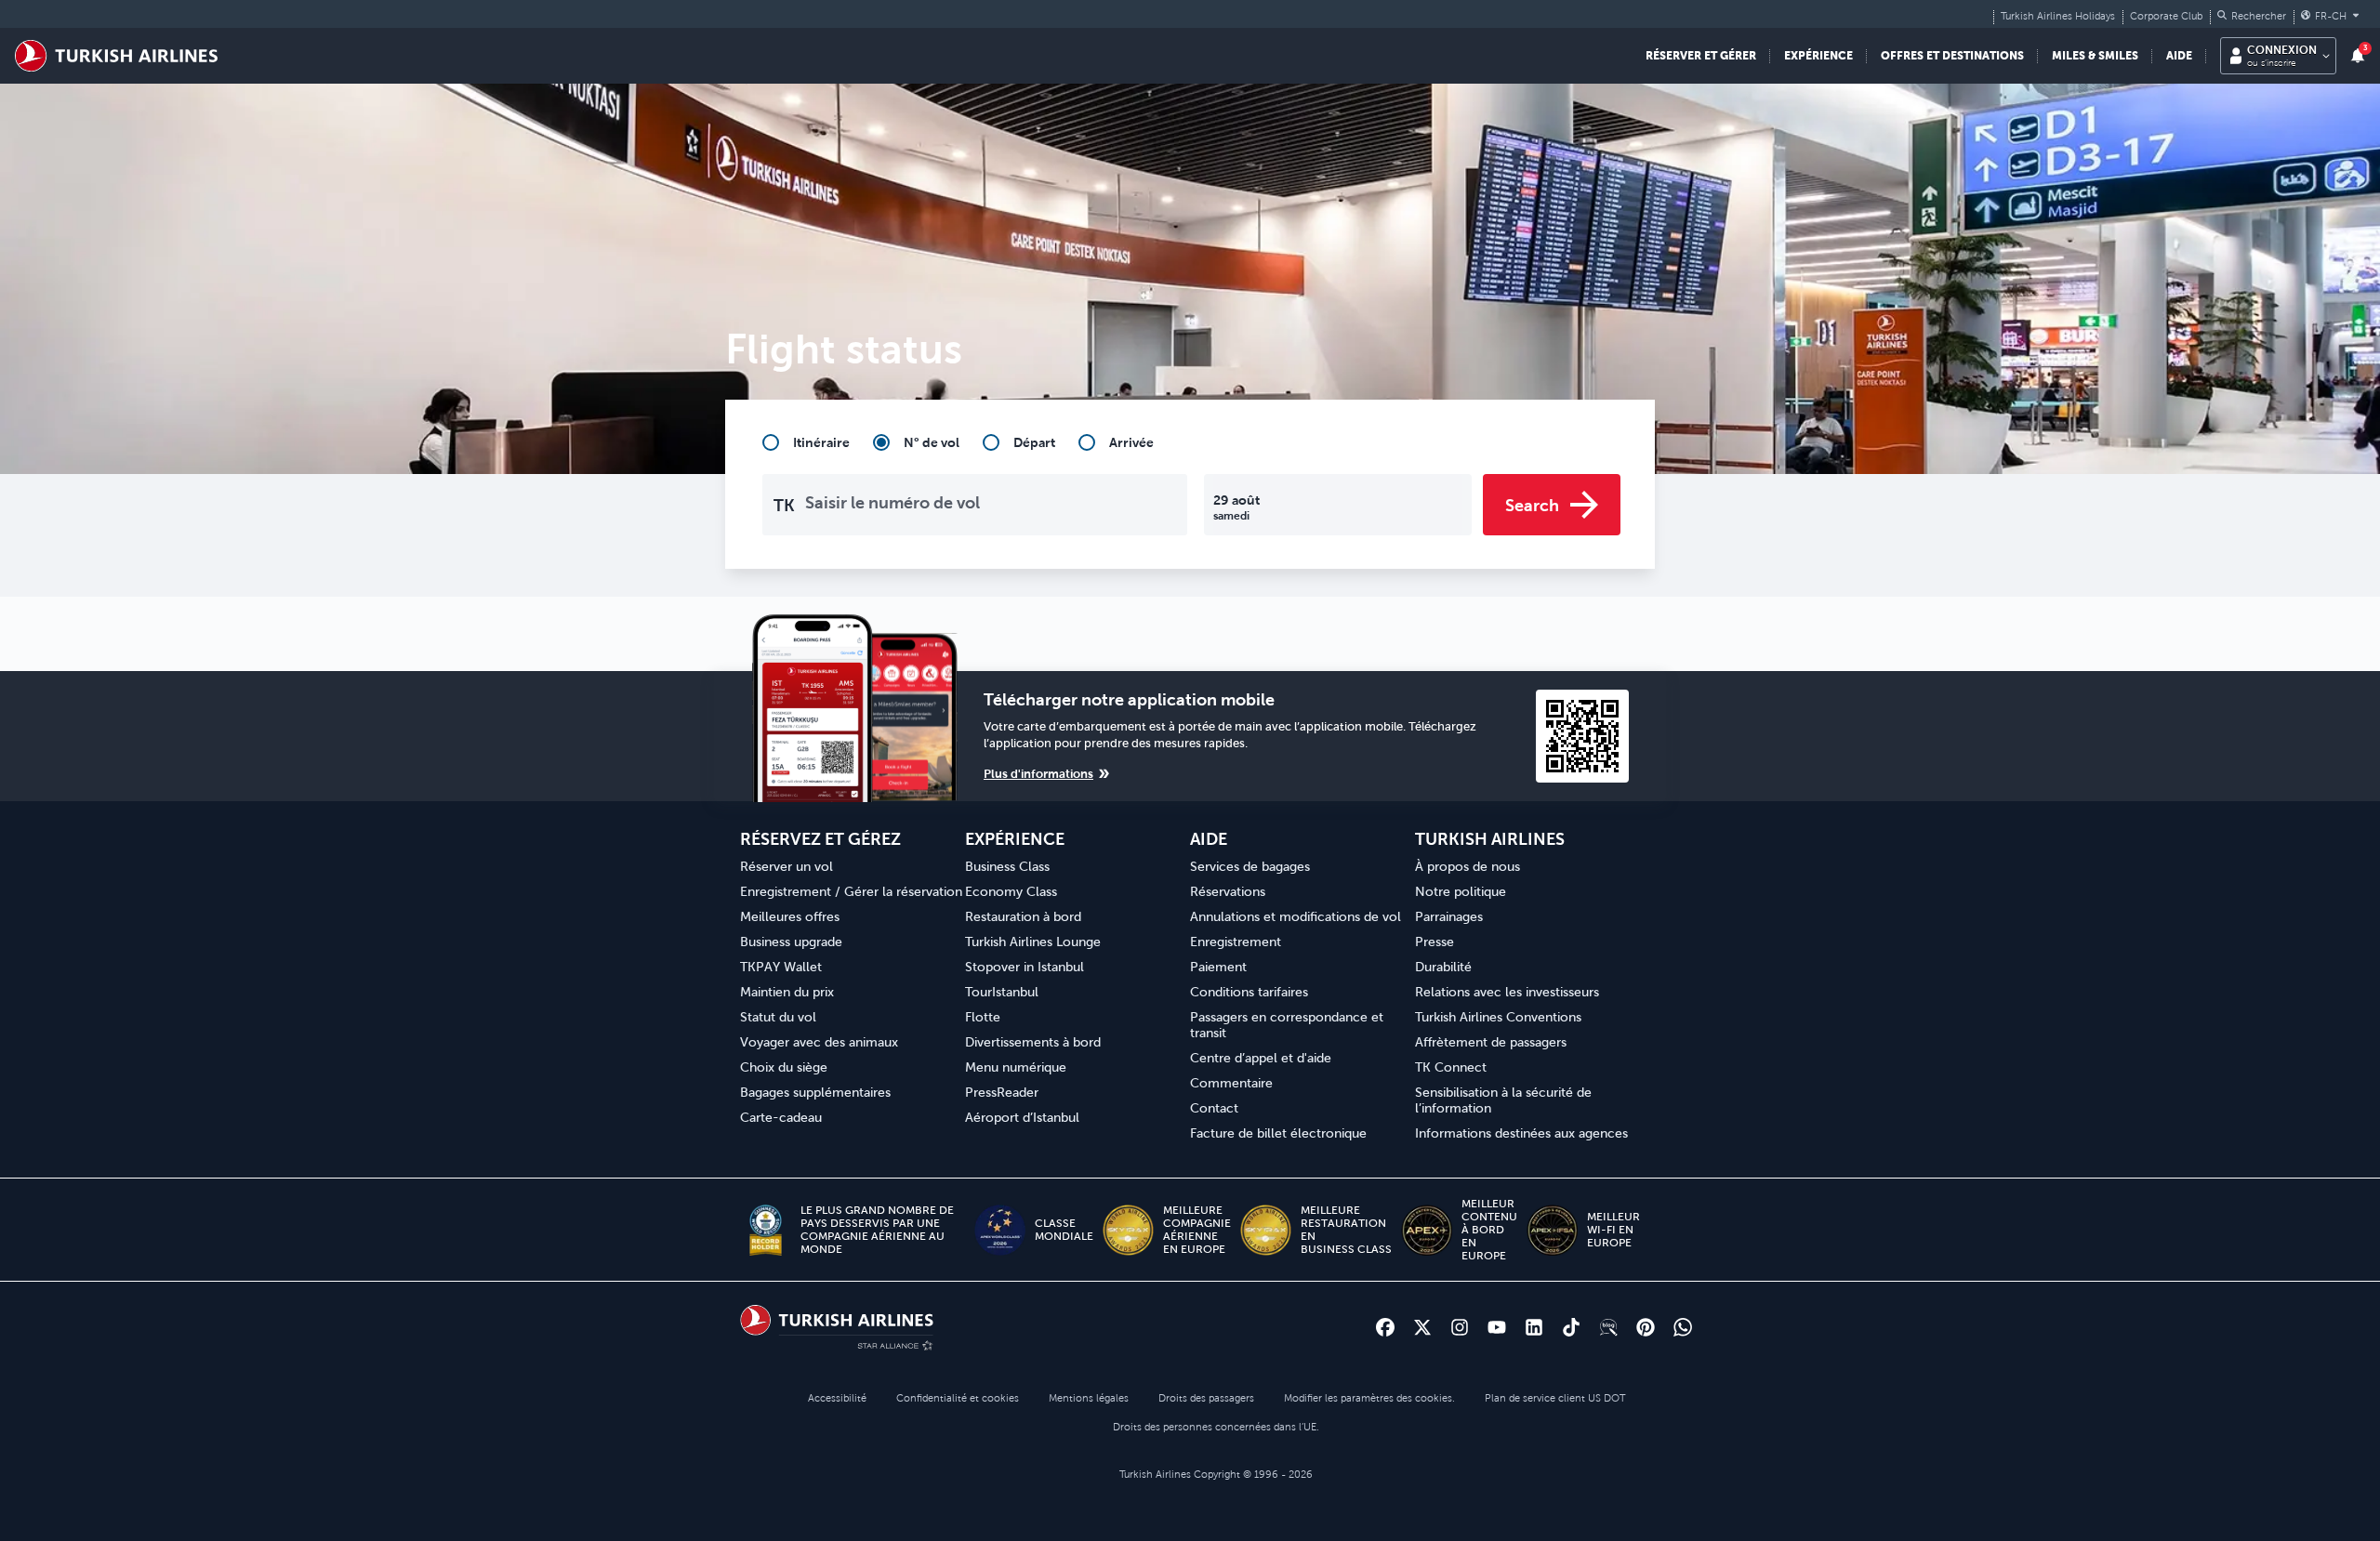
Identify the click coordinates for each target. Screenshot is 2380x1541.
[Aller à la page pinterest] (1646, 1327)
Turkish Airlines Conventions (1498, 1017)
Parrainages (1449, 916)
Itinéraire (821, 442)
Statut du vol (778, 1017)
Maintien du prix (787, 992)
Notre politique (1461, 891)
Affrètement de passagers (1491, 1042)
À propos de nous (1468, 866)
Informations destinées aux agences (1521, 1133)
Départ (1034, 442)
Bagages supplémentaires (815, 1092)
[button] (2252, 16)
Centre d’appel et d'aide (1261, 1058)
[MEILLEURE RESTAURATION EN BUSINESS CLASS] (1266, 1230)
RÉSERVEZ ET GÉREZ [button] (820, 839)
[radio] (806, 442)
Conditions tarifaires (1249, 992)
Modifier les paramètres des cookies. (1369, 1398)
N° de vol (932, 442)
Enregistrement (1236, 942)
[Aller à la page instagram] (1460, 1327)
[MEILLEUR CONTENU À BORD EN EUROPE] (1427, 1230)
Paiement (1218, 967)
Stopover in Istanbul (1025, 967)
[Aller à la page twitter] (1422, 1327)
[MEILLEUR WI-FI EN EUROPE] (1552, 1230)
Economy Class (1011, 891)
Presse (1435, 942)
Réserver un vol (787, 866)
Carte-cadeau (781, 1117)
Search (1532, 505)
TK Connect (1451, 1067)
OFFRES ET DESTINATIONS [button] (1952, 55)
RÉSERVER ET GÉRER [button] (1701, 55)
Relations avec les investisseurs (1507, 992)
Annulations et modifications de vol (1296, 916)
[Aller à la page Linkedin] (1534, 1327)
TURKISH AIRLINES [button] (1490, 839)
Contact (1214, 1108)
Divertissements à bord (1033, 1042)
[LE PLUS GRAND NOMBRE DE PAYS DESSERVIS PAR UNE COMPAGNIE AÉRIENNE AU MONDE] (766, 1230)
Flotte (983, 1017)
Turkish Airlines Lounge (1033, 942)
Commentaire (1231, 1083)
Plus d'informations (1038, 774)
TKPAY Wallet (781, 967)
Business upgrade (791, 942)
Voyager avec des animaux (819, 1042)
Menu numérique (1016, 1067)
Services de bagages (1250, 866)
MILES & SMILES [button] (2095, 55)
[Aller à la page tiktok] (1571, 1327)
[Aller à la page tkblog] (1608, 1327)
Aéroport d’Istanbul (1022, 1117)
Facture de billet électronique (1278, 1133)
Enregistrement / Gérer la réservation (851, 891)
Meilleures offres (790, 916)
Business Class (1007, 866)
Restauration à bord (1023, 916)
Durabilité (1443, 967)
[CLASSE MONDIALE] (1000, 1230)
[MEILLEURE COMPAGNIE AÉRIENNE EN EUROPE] (1128, 1230)
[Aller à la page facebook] (1385, 1327)
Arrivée (1131, 442)
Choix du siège (784, 1067)
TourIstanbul (1002, 992)
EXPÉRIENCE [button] (1818, 55)
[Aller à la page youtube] (1497, 1327)
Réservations (1228, 891)
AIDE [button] (2179, 55)
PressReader (1002, 1092)
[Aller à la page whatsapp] (1683, 1327)
